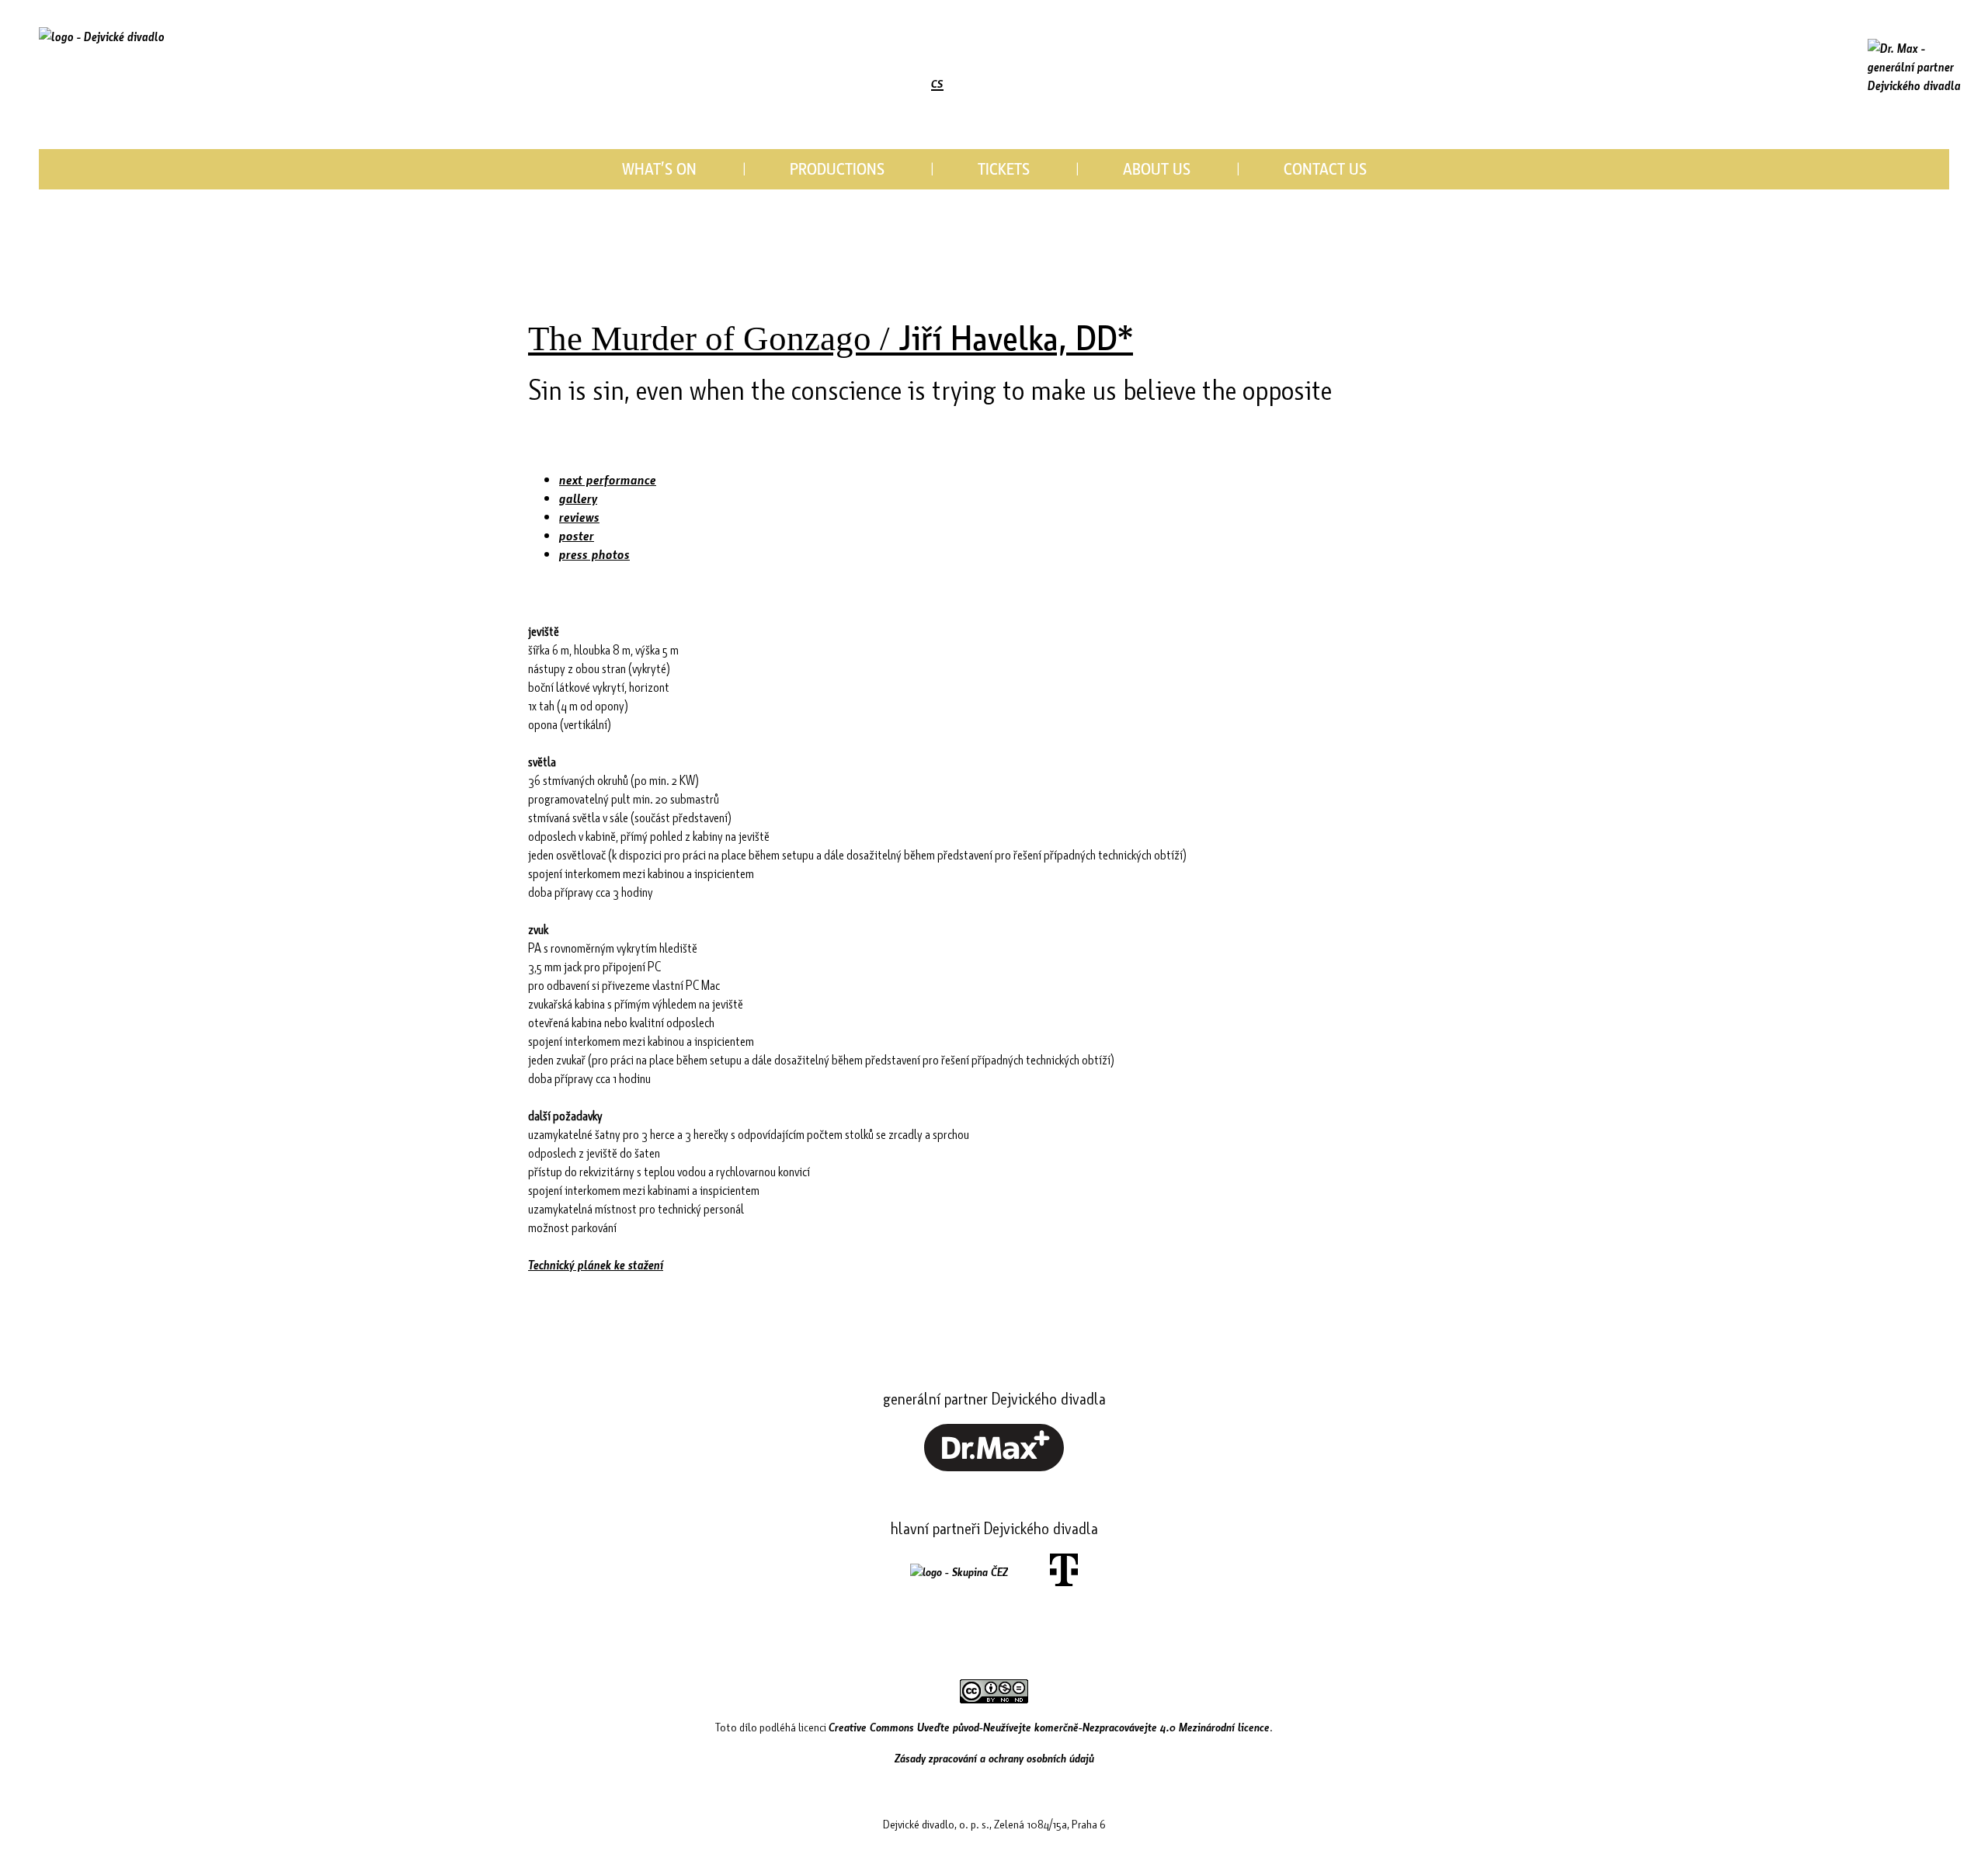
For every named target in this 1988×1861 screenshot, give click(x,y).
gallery (578, 498)
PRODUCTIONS (837, 168)
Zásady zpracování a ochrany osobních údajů (994, 1758)
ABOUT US (1157, 168)
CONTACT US (1325, 168)
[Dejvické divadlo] (102, 58)
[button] (806, 83)
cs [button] (937, 81)
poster (577, 535)
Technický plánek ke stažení (596, 1264)
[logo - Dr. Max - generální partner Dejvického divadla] (1914, 67)
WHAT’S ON (659, 168)
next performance (608, 479)
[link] (835, 83)
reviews (579, 517)
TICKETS (1004, 168)
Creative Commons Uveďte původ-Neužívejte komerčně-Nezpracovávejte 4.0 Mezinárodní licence (1049, 1727)
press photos (594, 554)
